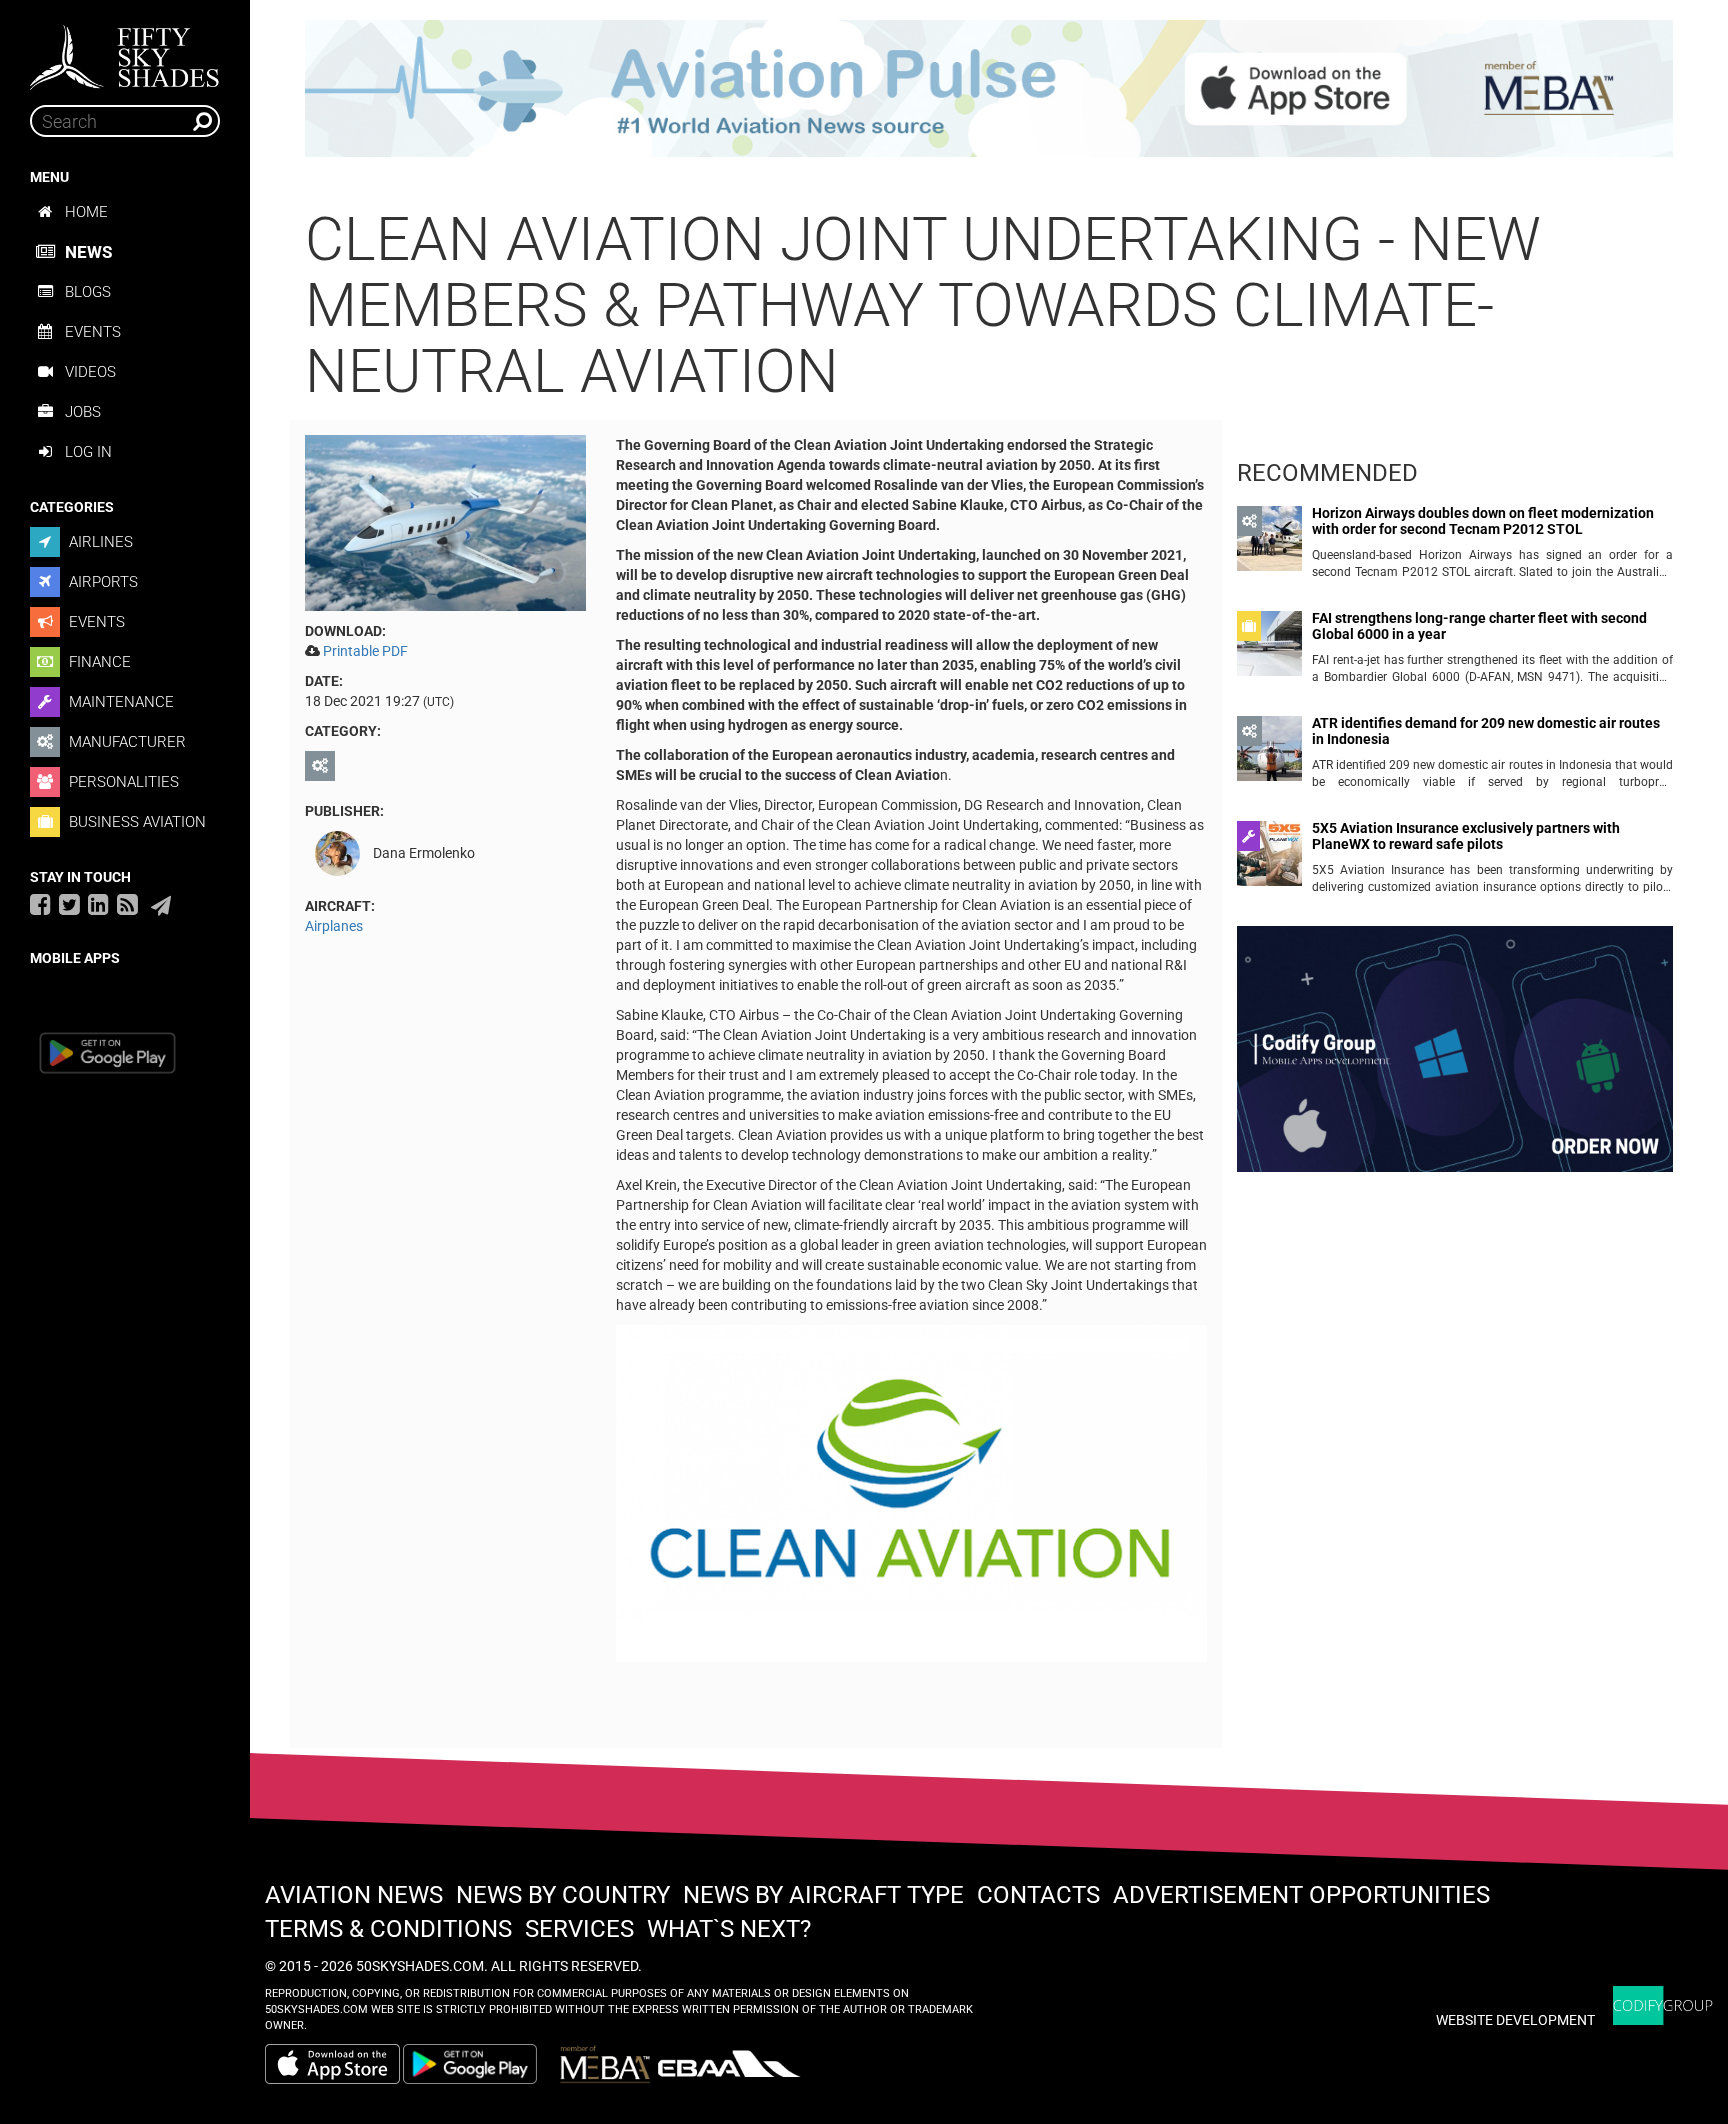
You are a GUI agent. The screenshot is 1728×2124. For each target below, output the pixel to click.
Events (93, 332)
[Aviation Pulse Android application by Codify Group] (480, 2064)
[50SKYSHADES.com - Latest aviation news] (125, 51)
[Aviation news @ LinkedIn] (98, 904)
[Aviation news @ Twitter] (69, 904)
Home (86, 212)
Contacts (1038, 1895)
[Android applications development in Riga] (1455, 1058)
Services (579, 1929)
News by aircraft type (823, 1895)
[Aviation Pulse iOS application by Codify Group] (332, 2064)
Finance (98, 662)
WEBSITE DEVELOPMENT (1515, 2020)
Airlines (99, 542)
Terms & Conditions (388, 1929)
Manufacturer (125, 742)
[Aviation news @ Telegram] (161, 906)
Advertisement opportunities (1301, 1895)
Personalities (122, 782)
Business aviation (135, 822)
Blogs (88, 292)
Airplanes (334, 926)
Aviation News (354, 1895)
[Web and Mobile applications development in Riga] (1663, 2005)
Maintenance (119, 702)
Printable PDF (365, 651)
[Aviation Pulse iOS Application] (989, 87)
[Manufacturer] (322, 766)
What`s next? (729, 1929)
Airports (101, 582)
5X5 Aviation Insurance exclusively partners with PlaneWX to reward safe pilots (1466, 836)
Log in (88, 452)
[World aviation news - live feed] (127, 904)
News (88, 252)
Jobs (83, 412)
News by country (563, 1895)
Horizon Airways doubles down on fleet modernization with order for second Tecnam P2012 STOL (1483, 521)
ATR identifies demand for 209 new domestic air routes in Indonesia (1486, 731)
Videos (90, 372)
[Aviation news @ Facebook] (40, 904)
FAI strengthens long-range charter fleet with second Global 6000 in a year (1479, 626)
